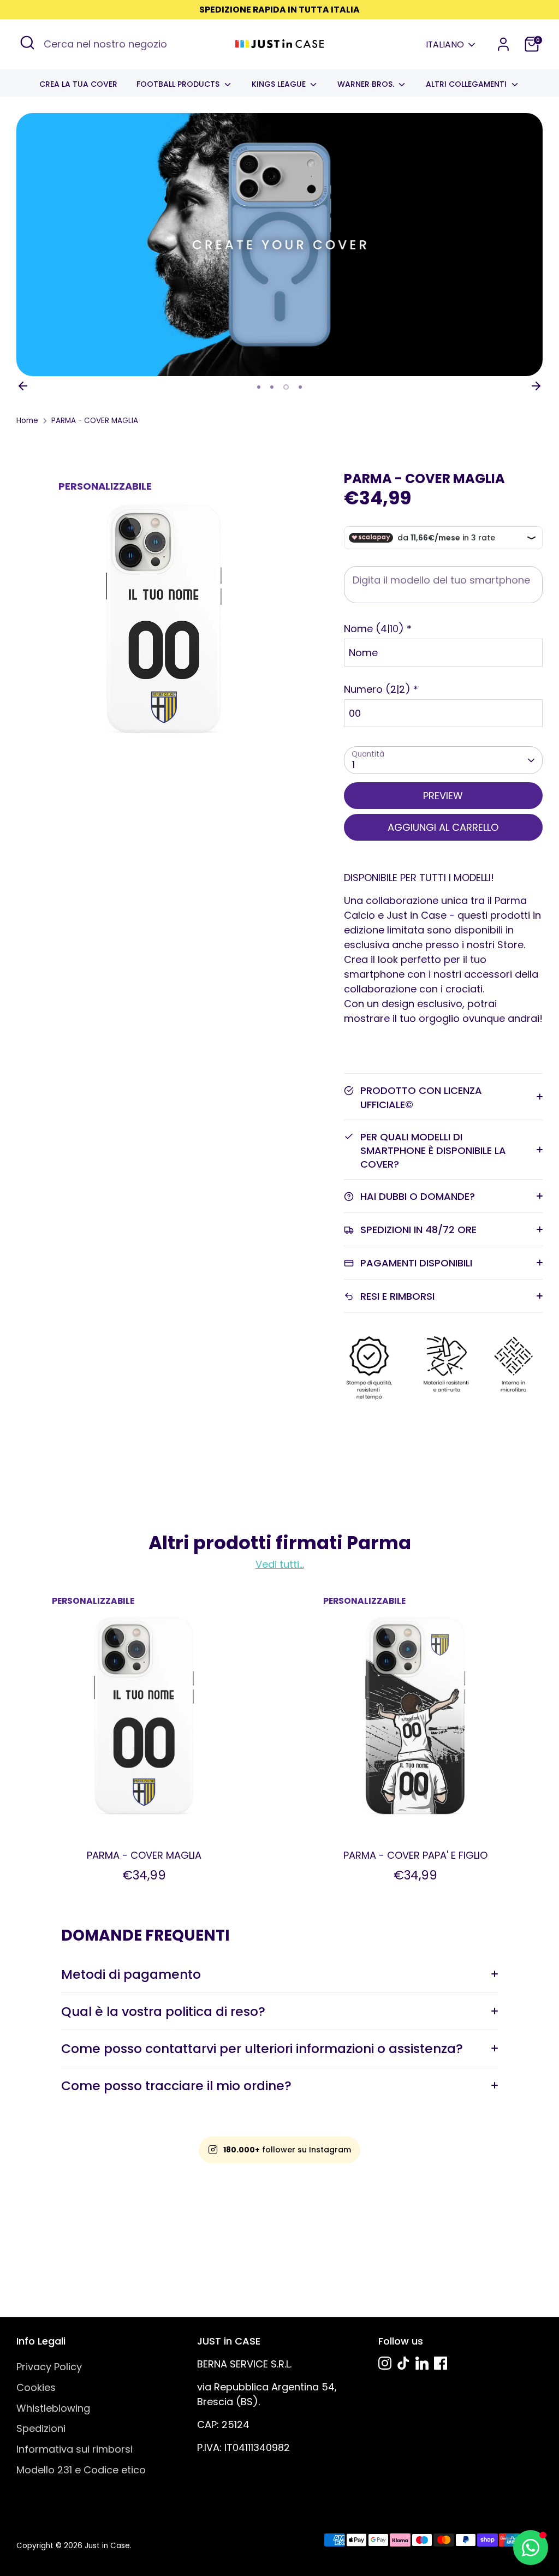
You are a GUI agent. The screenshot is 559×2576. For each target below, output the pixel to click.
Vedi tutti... (280, 1564)
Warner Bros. (367, 84)
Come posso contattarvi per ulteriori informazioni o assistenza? (262, 2048)
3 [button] (286, 387)
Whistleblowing (53, 2408)
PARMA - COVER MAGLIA (95, 421)
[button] (443, 629)
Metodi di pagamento (131, 1974)
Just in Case (107, 2546)
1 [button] (259, 387)
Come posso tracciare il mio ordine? (176, 2086)
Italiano (445, 45)
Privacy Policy (49, 2367)
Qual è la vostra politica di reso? (163, 2011)
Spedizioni (41, 2428)
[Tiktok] (403, 2363)
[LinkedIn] (422, 2363)
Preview (443, 796)
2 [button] (272, 387)
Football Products (179, 84)
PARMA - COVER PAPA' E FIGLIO (415, 1855)
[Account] (503, 44)
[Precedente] (23, 386)
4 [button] (300, 387)
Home (27, 421)
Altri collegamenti (467, 84)
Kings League (280, 84)
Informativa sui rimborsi (75, 2449)
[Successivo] (536, 386)
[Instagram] (385, 2363)
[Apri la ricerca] (27, 43)
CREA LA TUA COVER (78, 84)
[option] (279, 245)
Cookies (36, 2387)
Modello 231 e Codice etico (81, 2470)
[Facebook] (441, 2363)
